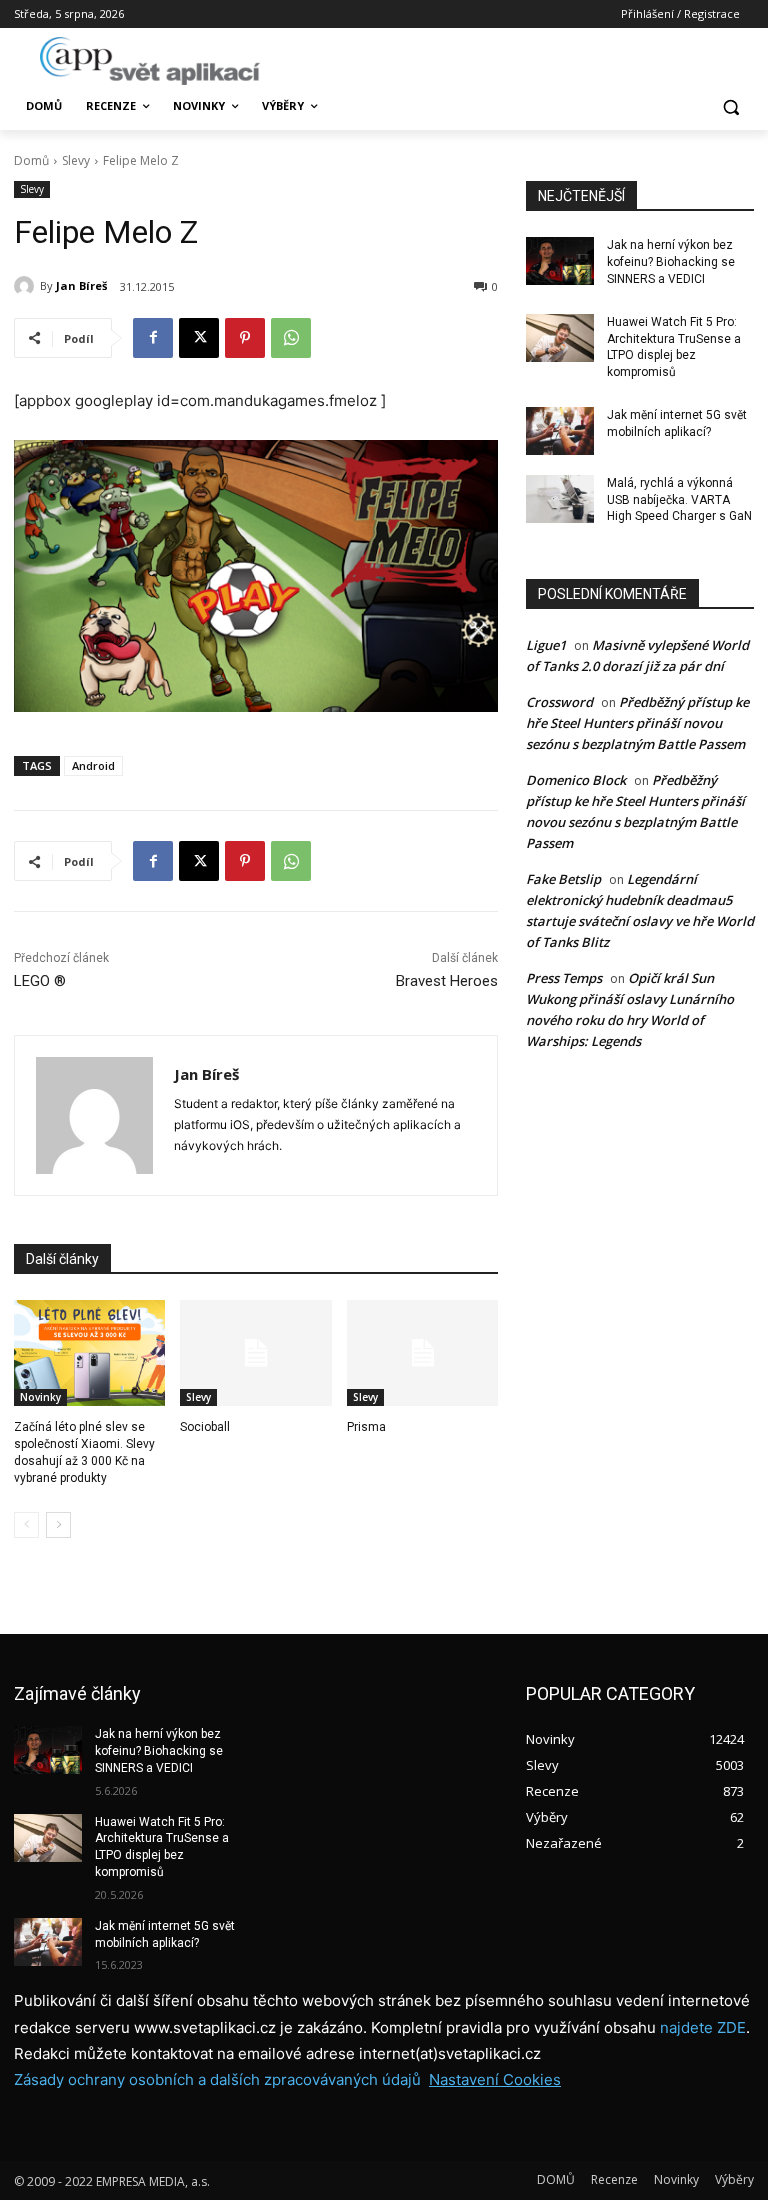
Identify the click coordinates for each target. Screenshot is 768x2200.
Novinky (40, 1397)
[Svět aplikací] (150, 61)
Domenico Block (576, 780)
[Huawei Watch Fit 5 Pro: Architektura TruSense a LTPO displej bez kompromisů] (560, 338)
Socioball (205, 1427)
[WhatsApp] (291, 338)
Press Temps (564, 978)
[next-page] (58, 1525)
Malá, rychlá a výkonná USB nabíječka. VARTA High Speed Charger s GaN (679, 500)
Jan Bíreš (81, 285)
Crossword (559, 702)
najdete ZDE (703, 2027)
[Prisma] (422, 1353)
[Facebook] (153, 338)
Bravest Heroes (447, 981)
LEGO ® (40, 981)
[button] (730, 106)
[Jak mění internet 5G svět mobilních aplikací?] (560, 431)
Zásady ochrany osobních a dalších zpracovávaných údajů (217, 2079)
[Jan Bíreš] (27, 286)
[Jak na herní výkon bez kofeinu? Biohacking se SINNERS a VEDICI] (560, 261)
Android (93, 765)
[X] (199, 338)
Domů (31, 160)
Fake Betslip (563, 879)
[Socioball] (255, 1353)
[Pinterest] (245, 338)
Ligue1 (546, 645)
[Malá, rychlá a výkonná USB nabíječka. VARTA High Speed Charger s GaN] (560, 499)
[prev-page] (26, 1525)
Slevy (76, 160)
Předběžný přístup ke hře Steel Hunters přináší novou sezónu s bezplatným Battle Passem (637, 723)
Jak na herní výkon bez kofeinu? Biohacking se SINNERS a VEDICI (671, 262)
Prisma (366, 1427)
